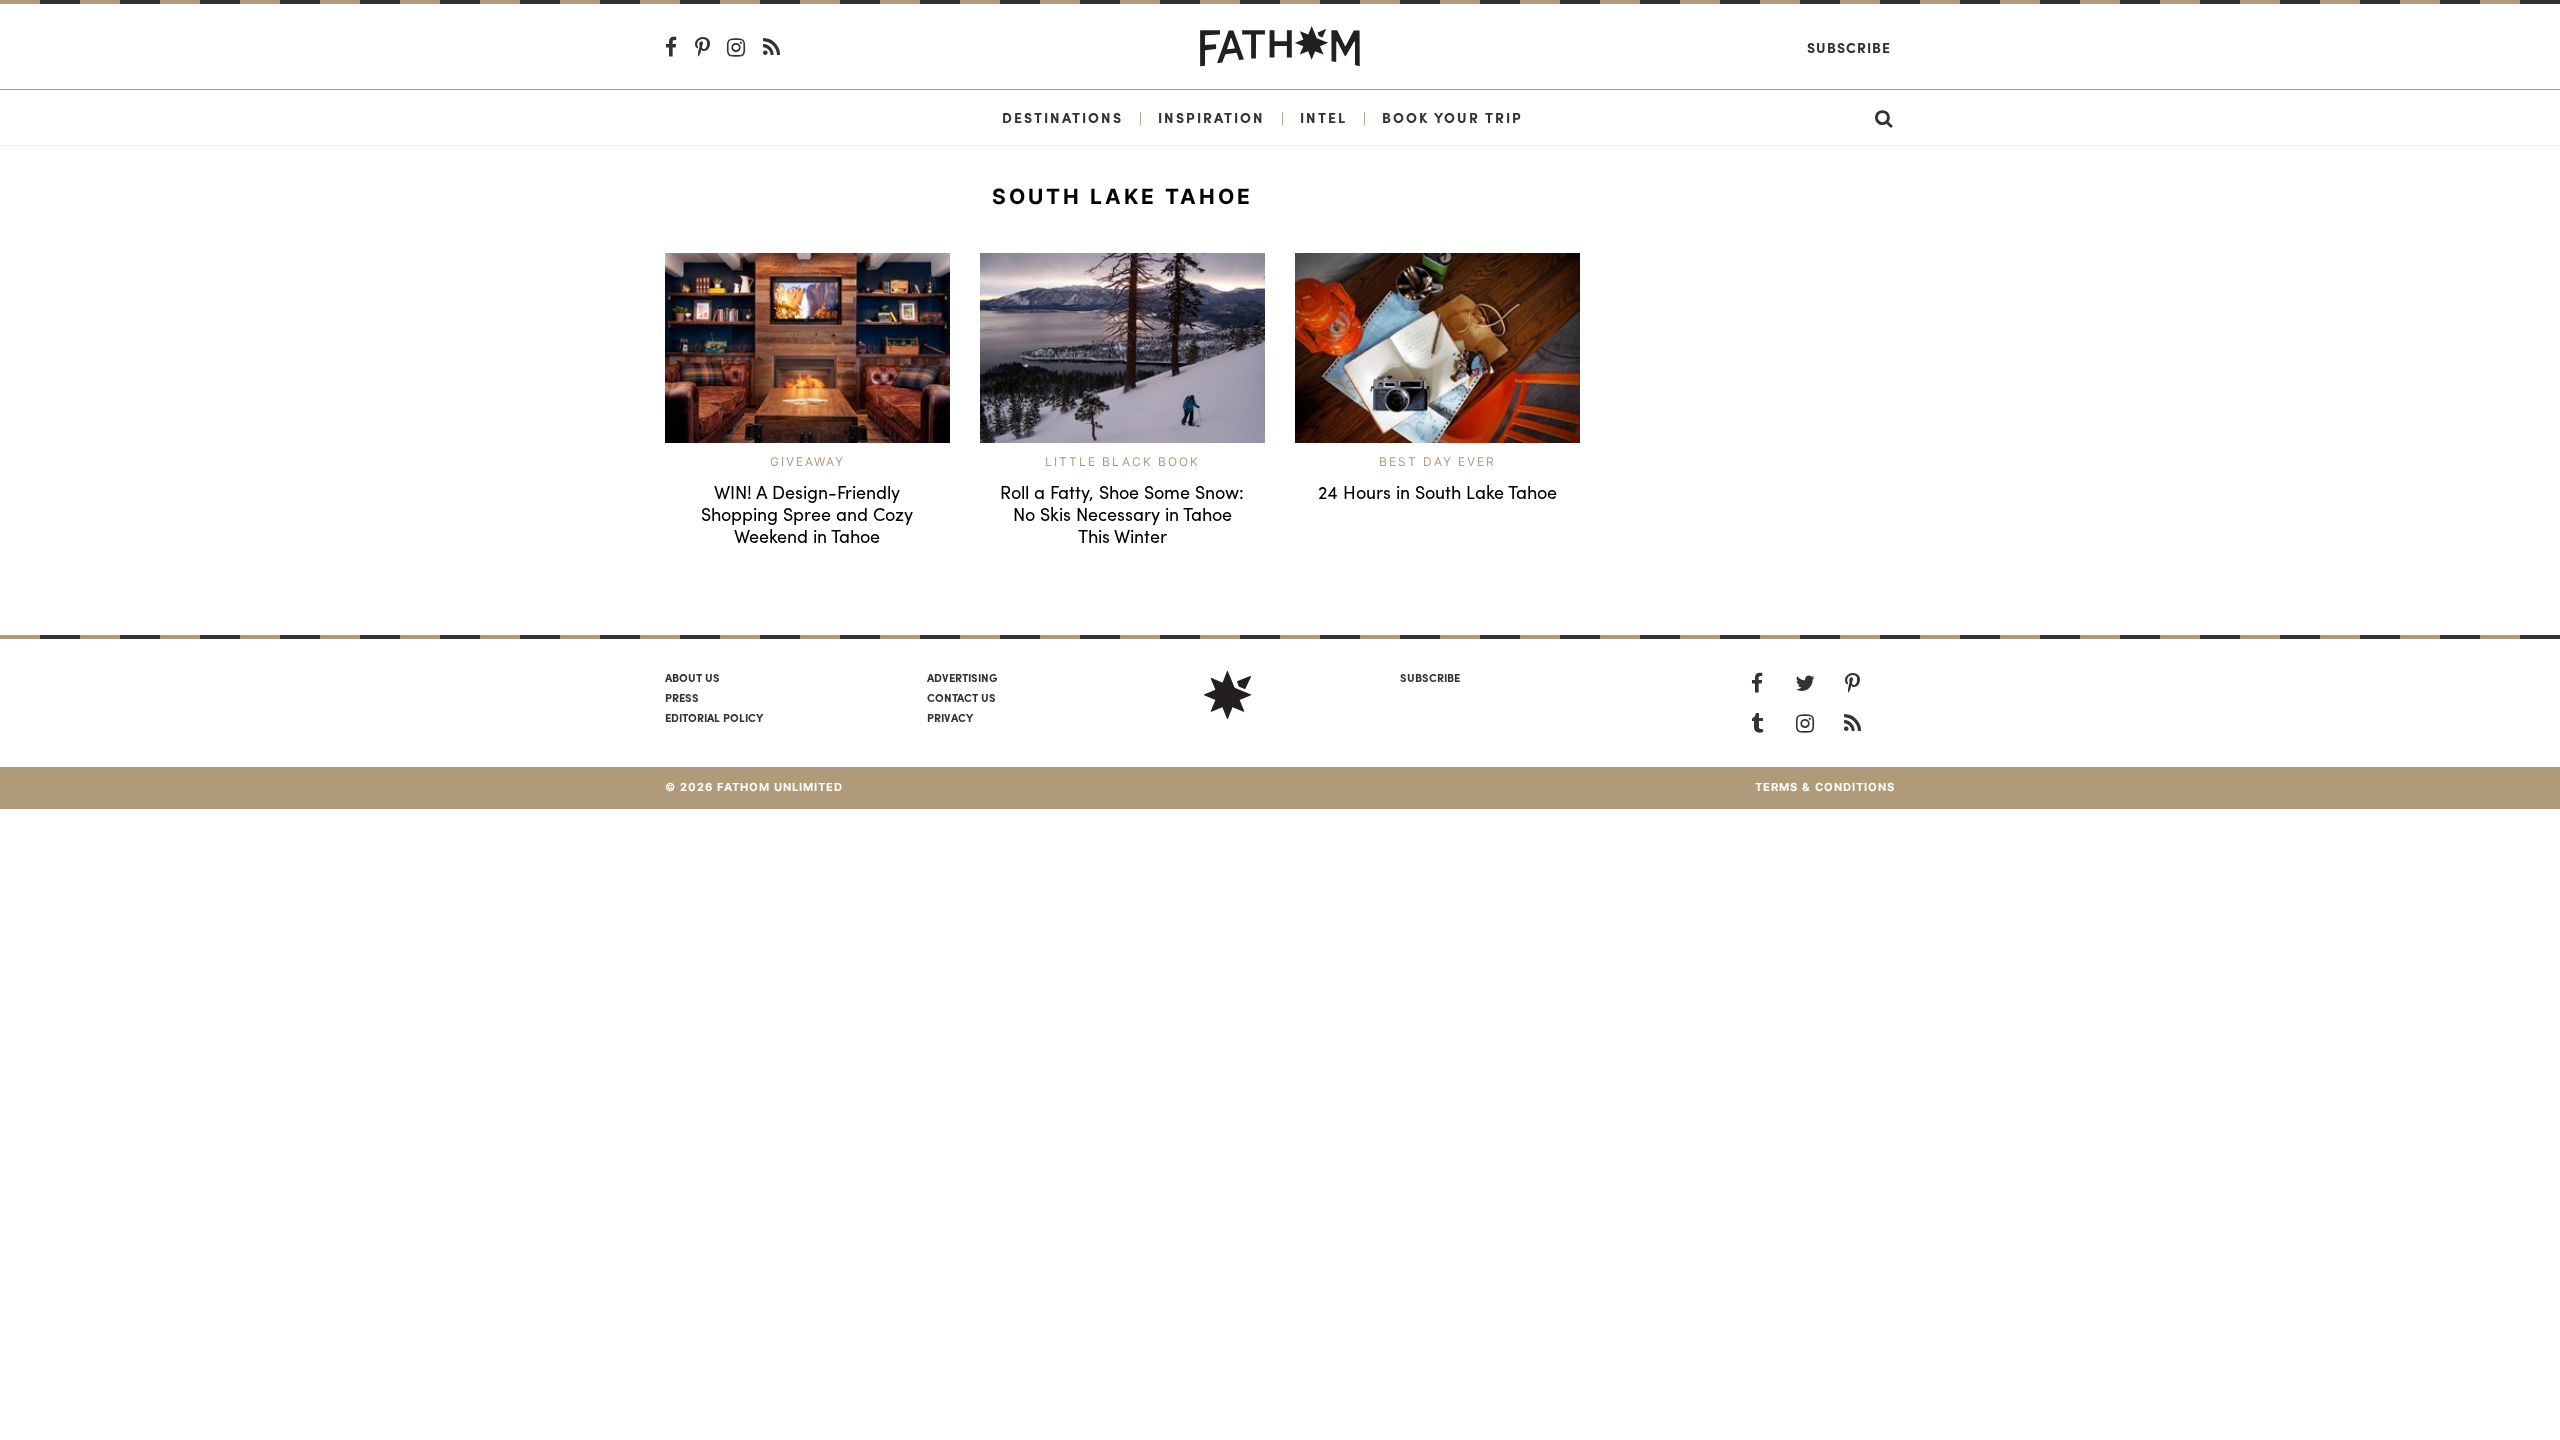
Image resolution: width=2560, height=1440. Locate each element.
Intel (1323, 117)
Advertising (962, 677)
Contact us (961, 697)
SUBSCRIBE (1430, 677)
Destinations (1062, 117)
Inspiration (1211, 117)
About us (692, 677)
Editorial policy (714, 717)
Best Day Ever (1437, 461)
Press (682, 697)
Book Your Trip (1452, 117)
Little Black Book (1122, 461)
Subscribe (1849, 47)
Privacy (950, 717)
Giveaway (807, 461)
